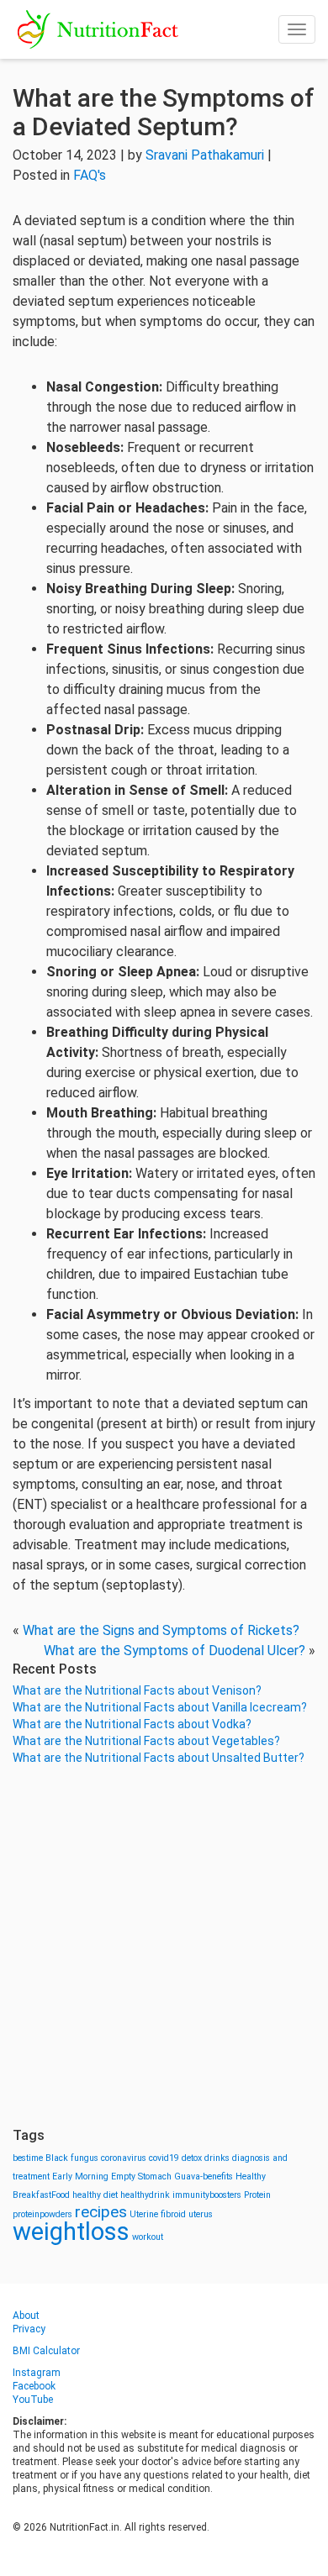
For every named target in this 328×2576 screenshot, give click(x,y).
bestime (28, 2158)
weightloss (71, 2232)
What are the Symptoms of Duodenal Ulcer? (175, 1651)
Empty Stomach (141, 2176)
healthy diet (95, 2195)
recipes (101, 2212)
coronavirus (124, 2158)
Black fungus (72, 2158)
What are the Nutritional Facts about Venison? (137, 1690)
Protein (257, 2195)
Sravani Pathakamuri (205, 155)
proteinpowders (42, 2214)
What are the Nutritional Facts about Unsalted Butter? (159, 1758)
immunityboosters (207, 2195)
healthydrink (145, 2195)
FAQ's (90, 175)
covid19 (164, 2158)
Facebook (34, 2386)
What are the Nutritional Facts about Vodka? (132, 1724)
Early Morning (80, 2176)
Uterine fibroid (158, 2214)
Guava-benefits (204, 2176)
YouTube (33, 2400)
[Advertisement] (164, 1947)
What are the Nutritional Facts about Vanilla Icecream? (160, 1707)
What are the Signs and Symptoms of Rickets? (161, 1630)
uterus (201, 2214)
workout (148, 2237)
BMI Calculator (46, 2351)
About (26, 2316)
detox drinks (206, 2158)
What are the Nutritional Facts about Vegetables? (146, 1741)
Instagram (37, 2373)
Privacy (29, 2329)
